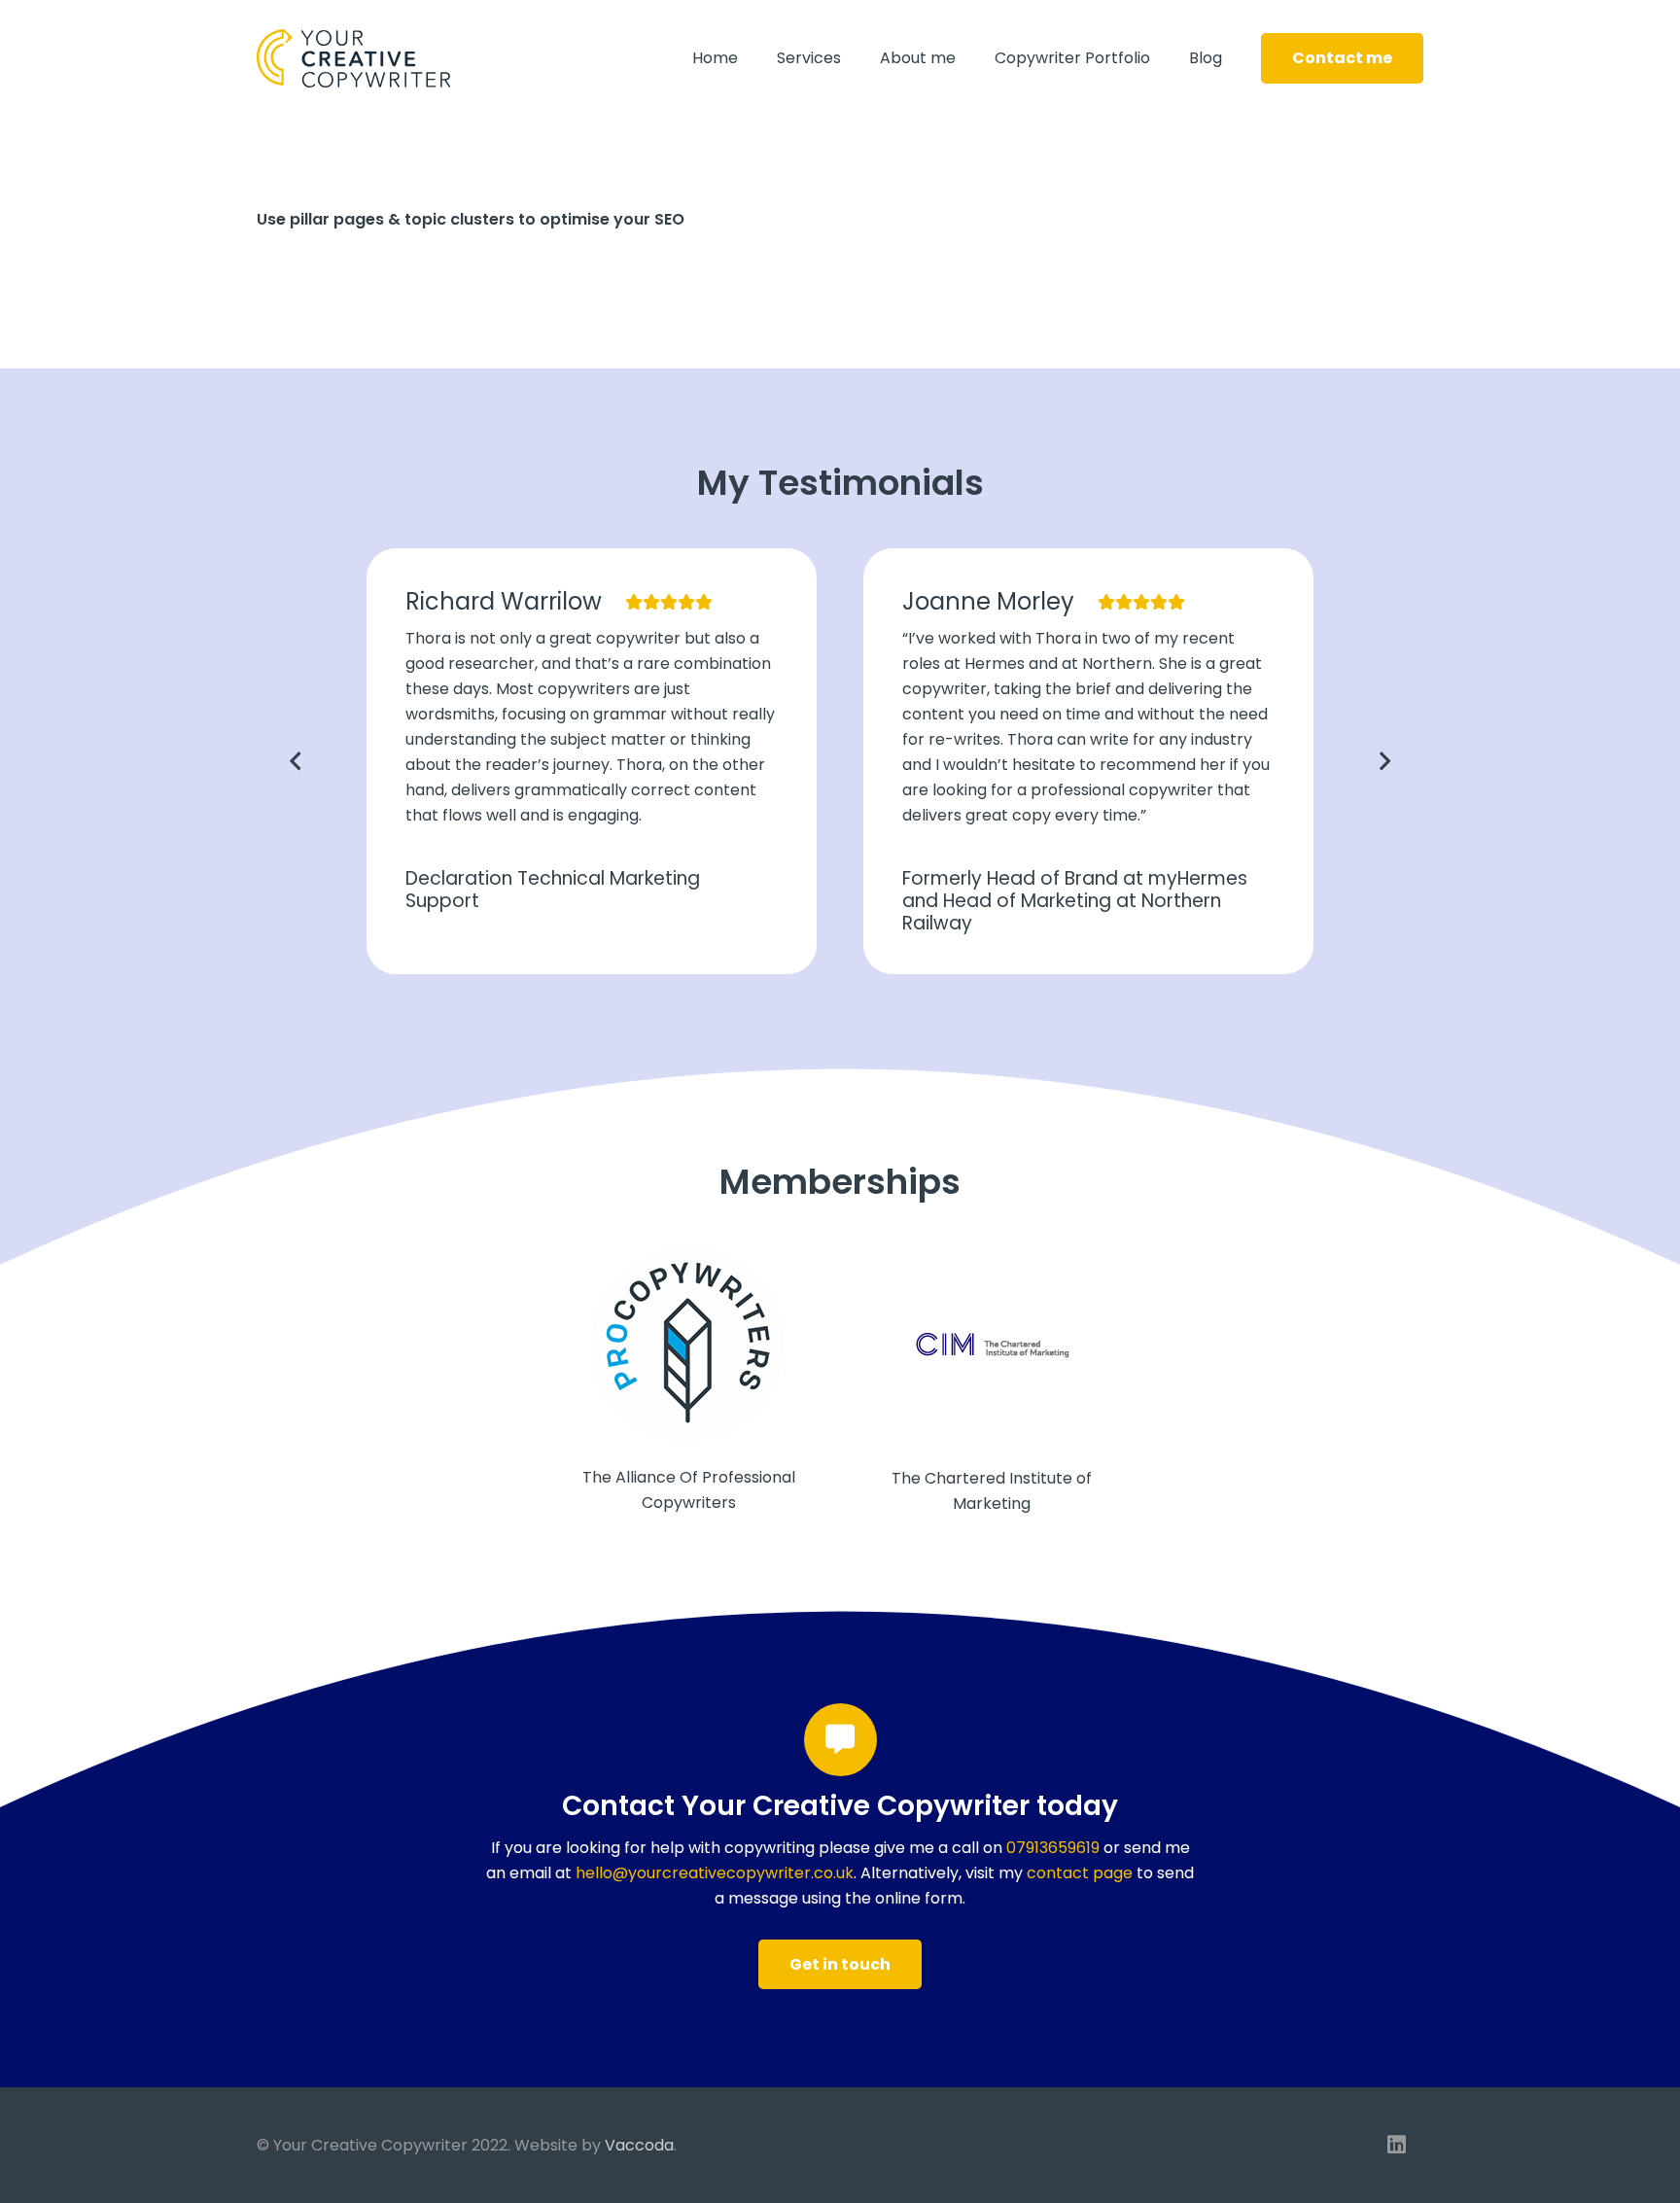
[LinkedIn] (1397, 2145)
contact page (1080, 1873)
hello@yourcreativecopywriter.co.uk (715, 1873)
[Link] (353, 58)
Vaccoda (639, 2145)
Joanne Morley (988, 601)
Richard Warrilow (504, 601)
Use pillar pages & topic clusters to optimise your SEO (471, 219)
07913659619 (1053, 1848)
